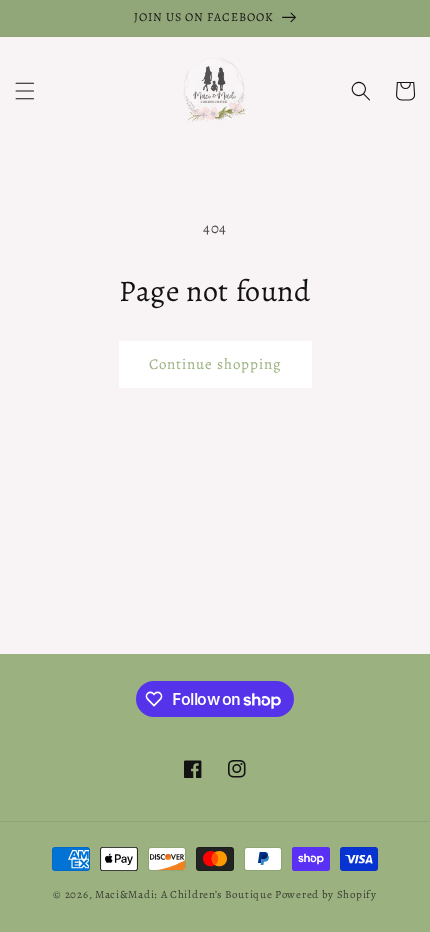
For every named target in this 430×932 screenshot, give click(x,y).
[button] (25, 91)
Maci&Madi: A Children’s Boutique (185, 894)
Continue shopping (215, 364)
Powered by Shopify (326, 894)
